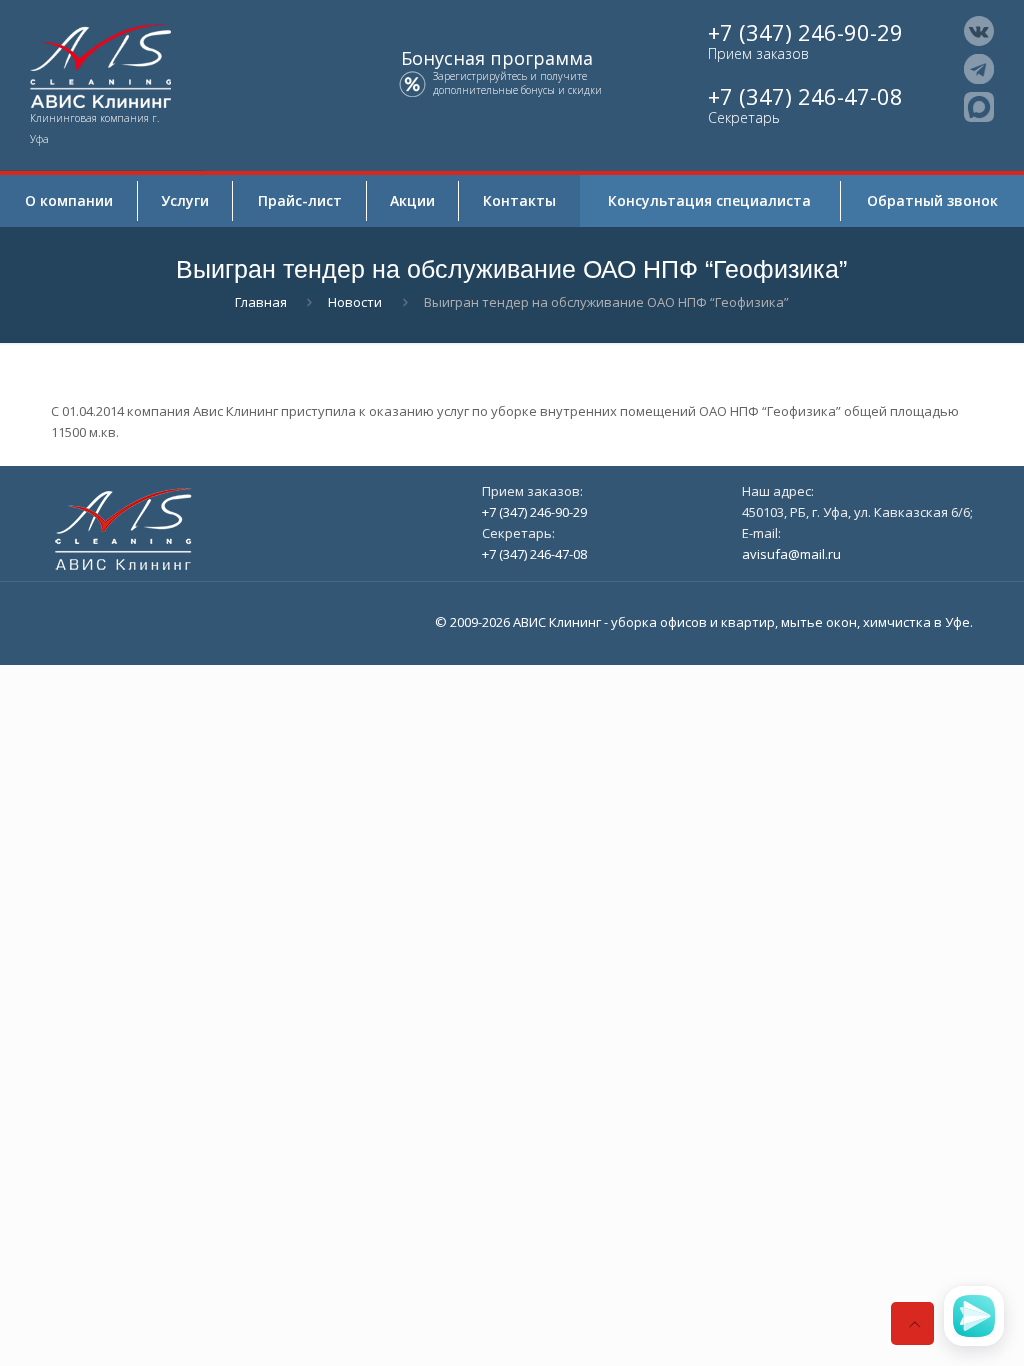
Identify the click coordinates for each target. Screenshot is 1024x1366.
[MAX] (979, 107)
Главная (261, 302)
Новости (355, 302)
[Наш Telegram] (979, 69)
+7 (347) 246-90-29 (805, 32)
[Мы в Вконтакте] (979, 31)
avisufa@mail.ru (791, 554)
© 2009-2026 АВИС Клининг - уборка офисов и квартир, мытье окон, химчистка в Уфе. (704, 622)
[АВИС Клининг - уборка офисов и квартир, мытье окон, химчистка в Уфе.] (102, 64)
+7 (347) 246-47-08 (805, 96)
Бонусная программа (497, 58)
